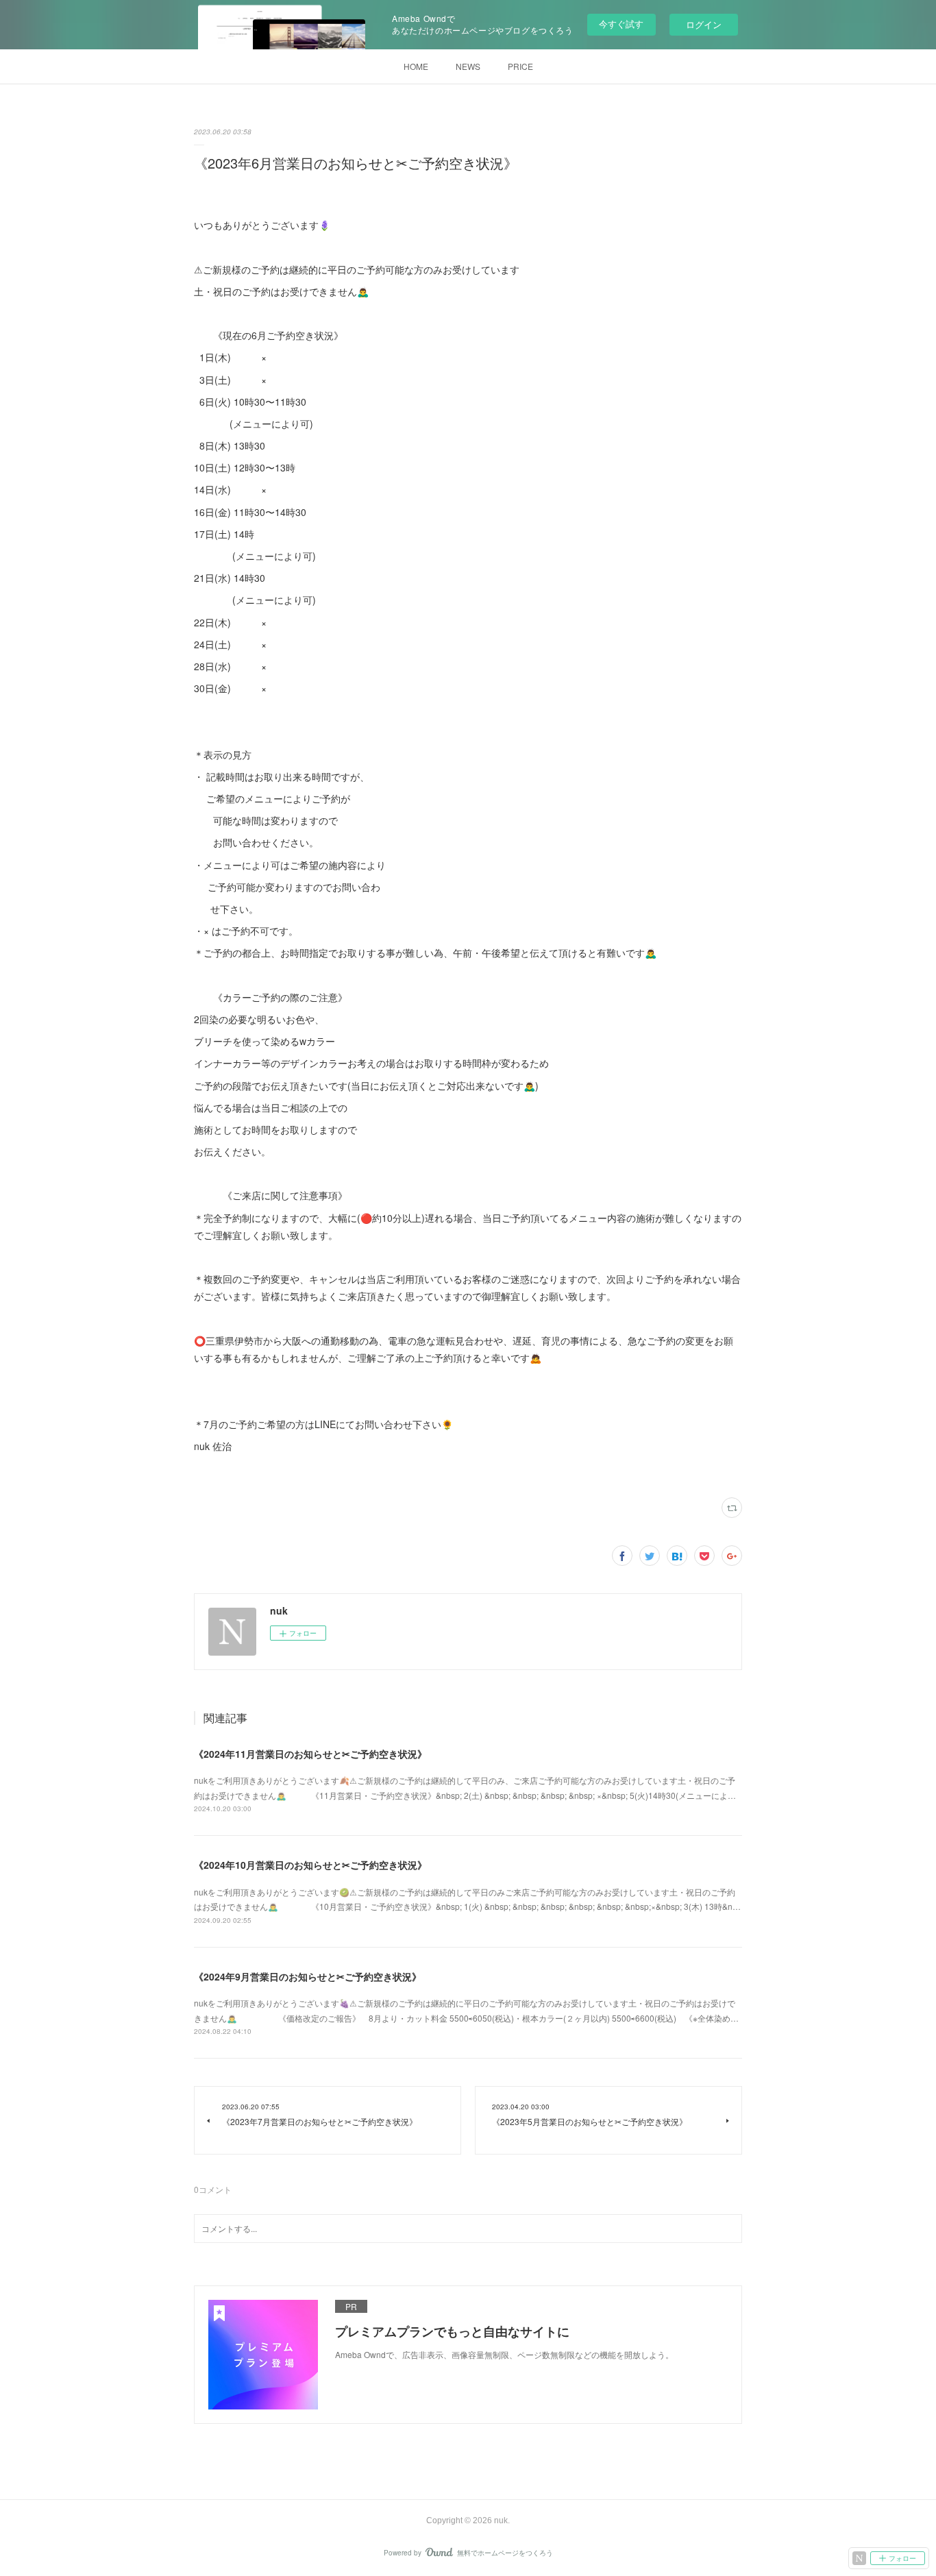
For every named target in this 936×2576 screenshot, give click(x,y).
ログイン (704, 24)
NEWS (468, 66)
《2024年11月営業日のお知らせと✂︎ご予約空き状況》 (310, 1754)
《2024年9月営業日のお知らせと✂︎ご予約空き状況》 (308, 1976)
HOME (416, 66)
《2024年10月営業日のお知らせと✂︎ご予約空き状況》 (310, 1865)
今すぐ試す (621, 24)
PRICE (520, 66)
